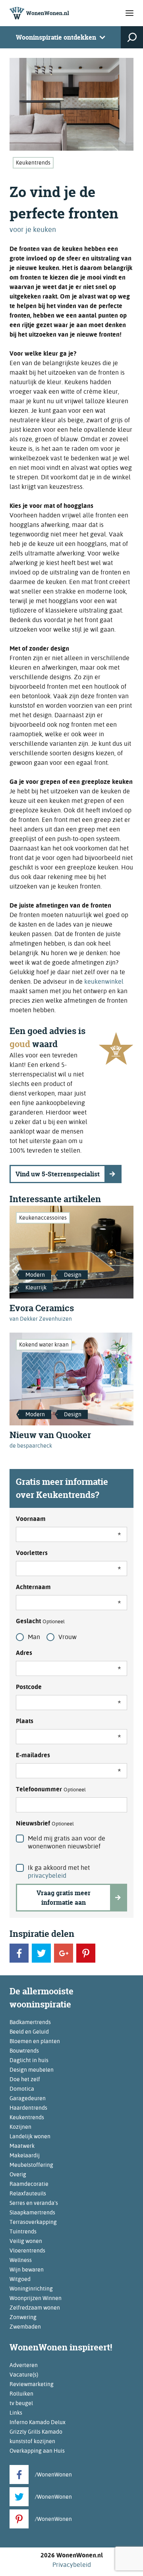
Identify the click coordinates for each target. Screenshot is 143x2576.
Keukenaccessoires (43, 1218)
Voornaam (31, 1519)
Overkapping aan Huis (37, 2451)
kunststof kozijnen (32, 2441)
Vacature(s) (24, 2375)
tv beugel (21, 2403)
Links (16, 2413)
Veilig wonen (26, 2241)
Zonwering (23, 2317)
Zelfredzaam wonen (35, 2308)
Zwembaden (25, 2327)
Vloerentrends (27, 2250)
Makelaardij (25, 2155)
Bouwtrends (24, 2051)
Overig (18, 2174)
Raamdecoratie (29, 2184)
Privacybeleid (72, 2565)
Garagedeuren (28, 2098)
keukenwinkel (104, 982)
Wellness (21, 2260)
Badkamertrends (30, 2022)
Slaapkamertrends (32, 2212)
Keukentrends (33, 163)
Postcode (29, 1687)
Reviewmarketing (32, 2384)
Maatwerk (22, 2146)
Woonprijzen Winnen (36, 2298)
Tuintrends (23, 2231)
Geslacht (40, 1621)
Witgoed (20, 2279)
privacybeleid (47, 1876)
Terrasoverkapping (33, 2222)
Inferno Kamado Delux (38, 2422)
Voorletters (32, 1553)
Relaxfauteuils (28, 2193)
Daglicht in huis (29, 2060)
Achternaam (33, 1587)
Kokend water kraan (44, 1344)
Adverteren (24, 2365)
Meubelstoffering (31, 2165)
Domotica (22, 2089)
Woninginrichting (31, 2289)
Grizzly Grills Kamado (36, 2432)
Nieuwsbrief (45, 1823)
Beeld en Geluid (29, 2032)
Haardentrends (28, 2108)
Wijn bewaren (27, 2270)
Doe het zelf (25, 2079)
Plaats (25, 1721)
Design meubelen (32, 2070)
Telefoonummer (51, 1789)
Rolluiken (21, 2394)
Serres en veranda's (34, 2203)
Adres (24, 1653)
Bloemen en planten (35, 2041)
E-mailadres (33, 1755)
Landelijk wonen (30, 2136)
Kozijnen (20, 2127)
